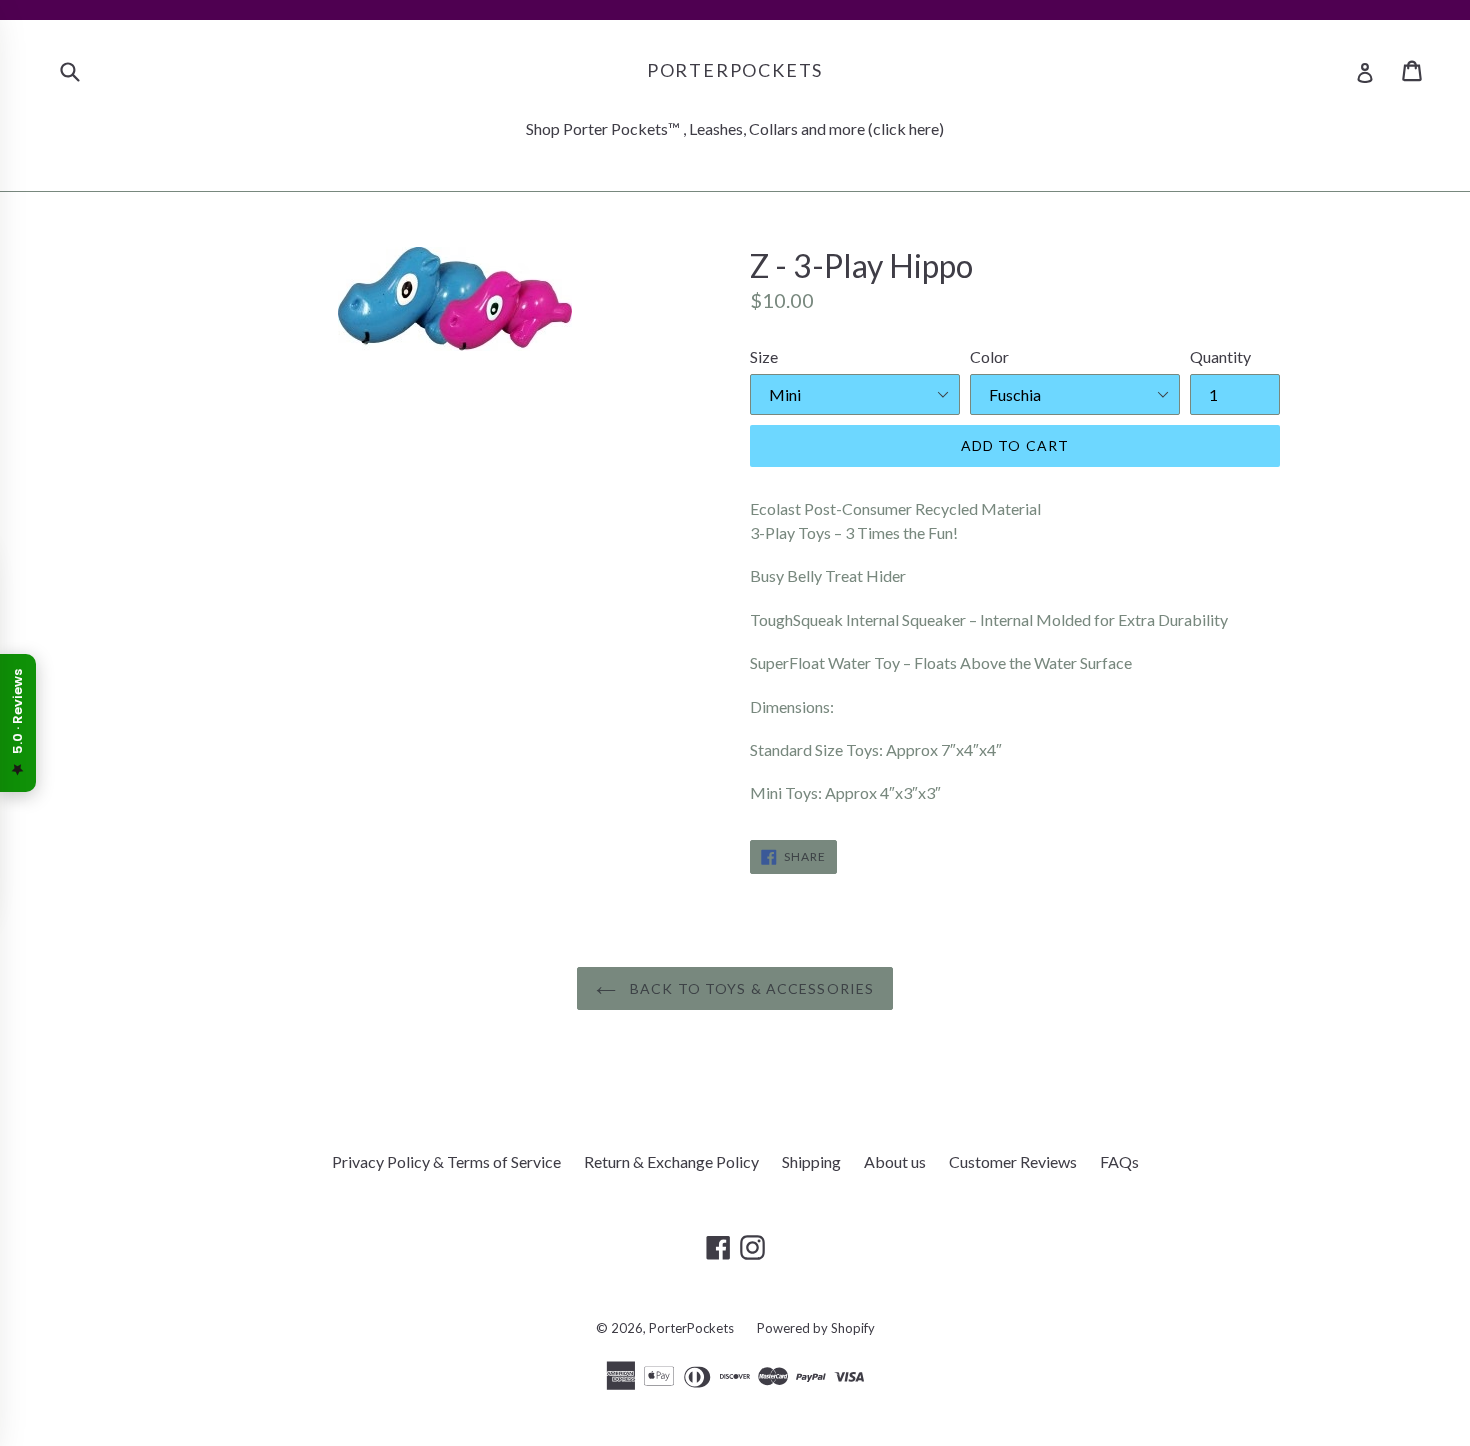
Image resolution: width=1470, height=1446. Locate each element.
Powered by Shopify (816, 1328)
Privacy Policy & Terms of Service (446, 1161)
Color (989, 356)
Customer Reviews (1013, 1161)
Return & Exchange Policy (671, 1161)
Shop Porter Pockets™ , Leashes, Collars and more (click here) (735, 128)
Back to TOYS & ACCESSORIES (750, 988)
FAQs (1119, 1161)
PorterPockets (735, 70)
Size (764, 356)
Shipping (811, 1161)
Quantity (1220, 356)
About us (895, 1161)
